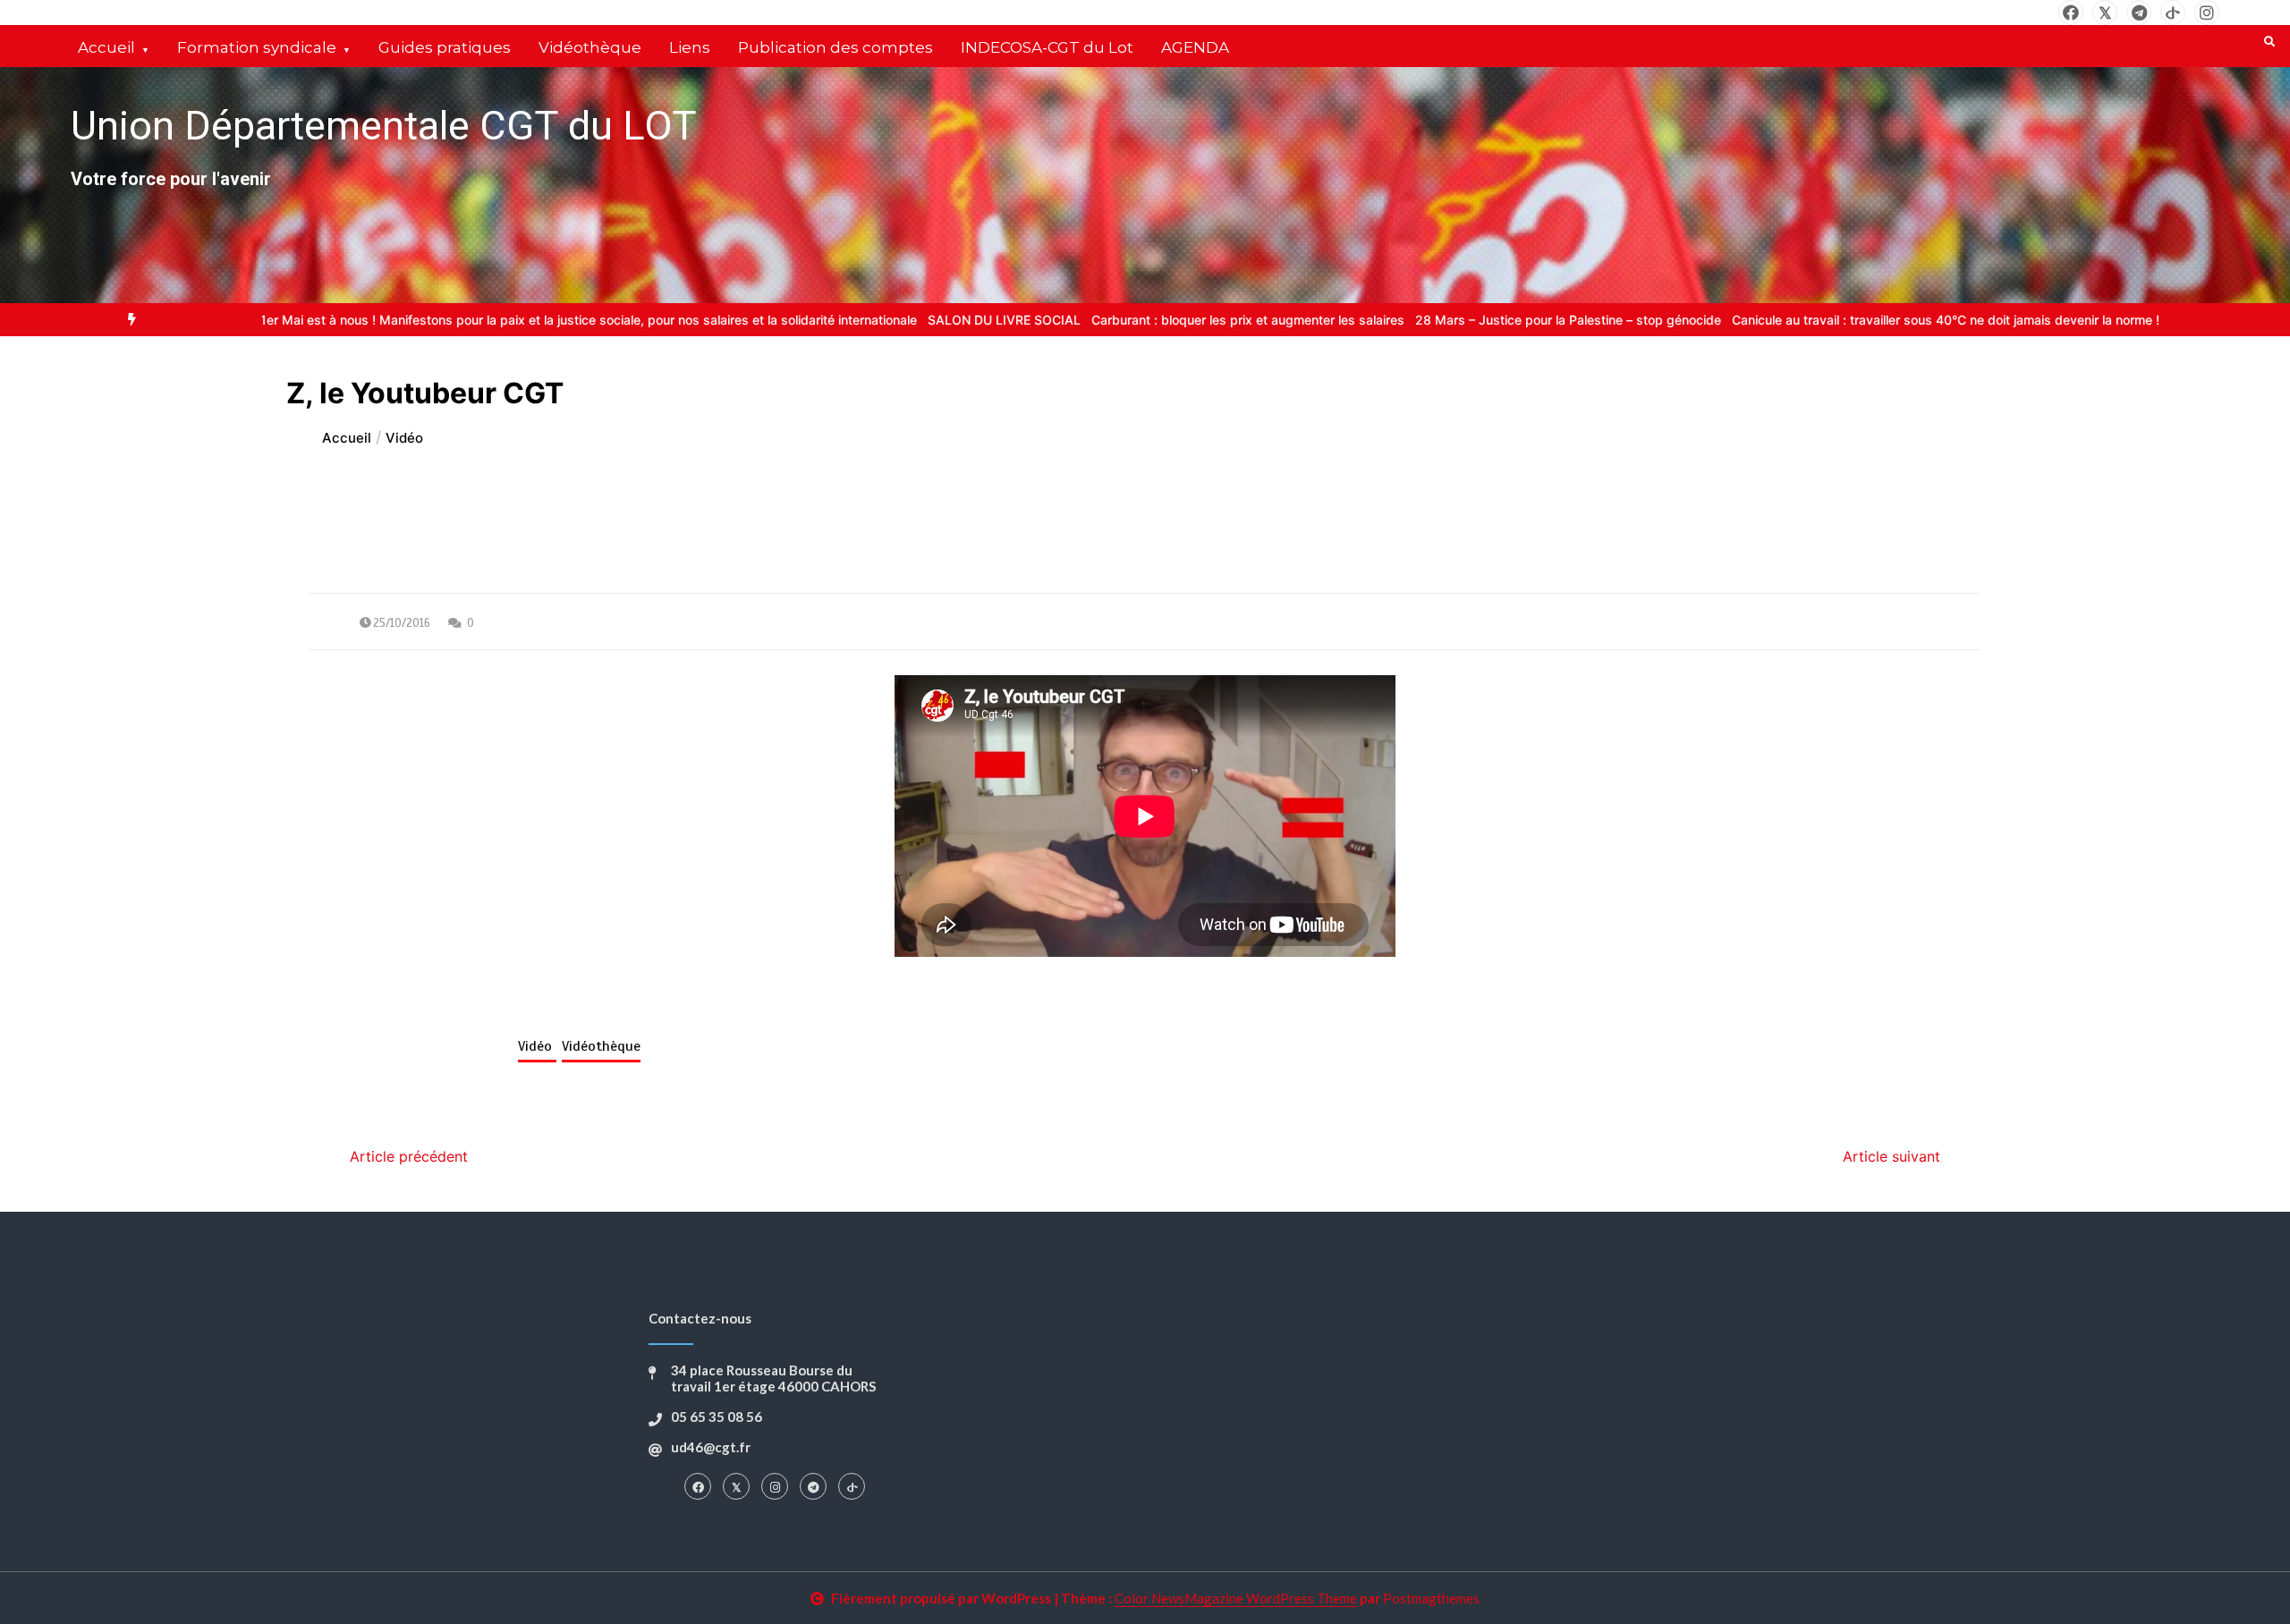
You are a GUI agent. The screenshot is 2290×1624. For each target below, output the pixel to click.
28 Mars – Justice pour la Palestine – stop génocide (1485, 320)
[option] (496, 320)
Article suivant (1891, 1156)
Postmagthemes (1431, 1598)
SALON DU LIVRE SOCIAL (921, 320)
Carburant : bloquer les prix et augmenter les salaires (1165, 320)
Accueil (106, 47)
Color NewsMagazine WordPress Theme (1236, 1598)
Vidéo (537, 1046)
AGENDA (1195, 47)
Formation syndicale (257, 47)
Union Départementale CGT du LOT (384, 126)
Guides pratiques (445, 47)
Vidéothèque (590, 47)
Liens (690, 47)
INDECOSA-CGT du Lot (1047, 47)
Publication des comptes (835, 47)
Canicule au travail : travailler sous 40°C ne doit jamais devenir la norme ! (1862, 320)
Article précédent (409, 1156)
